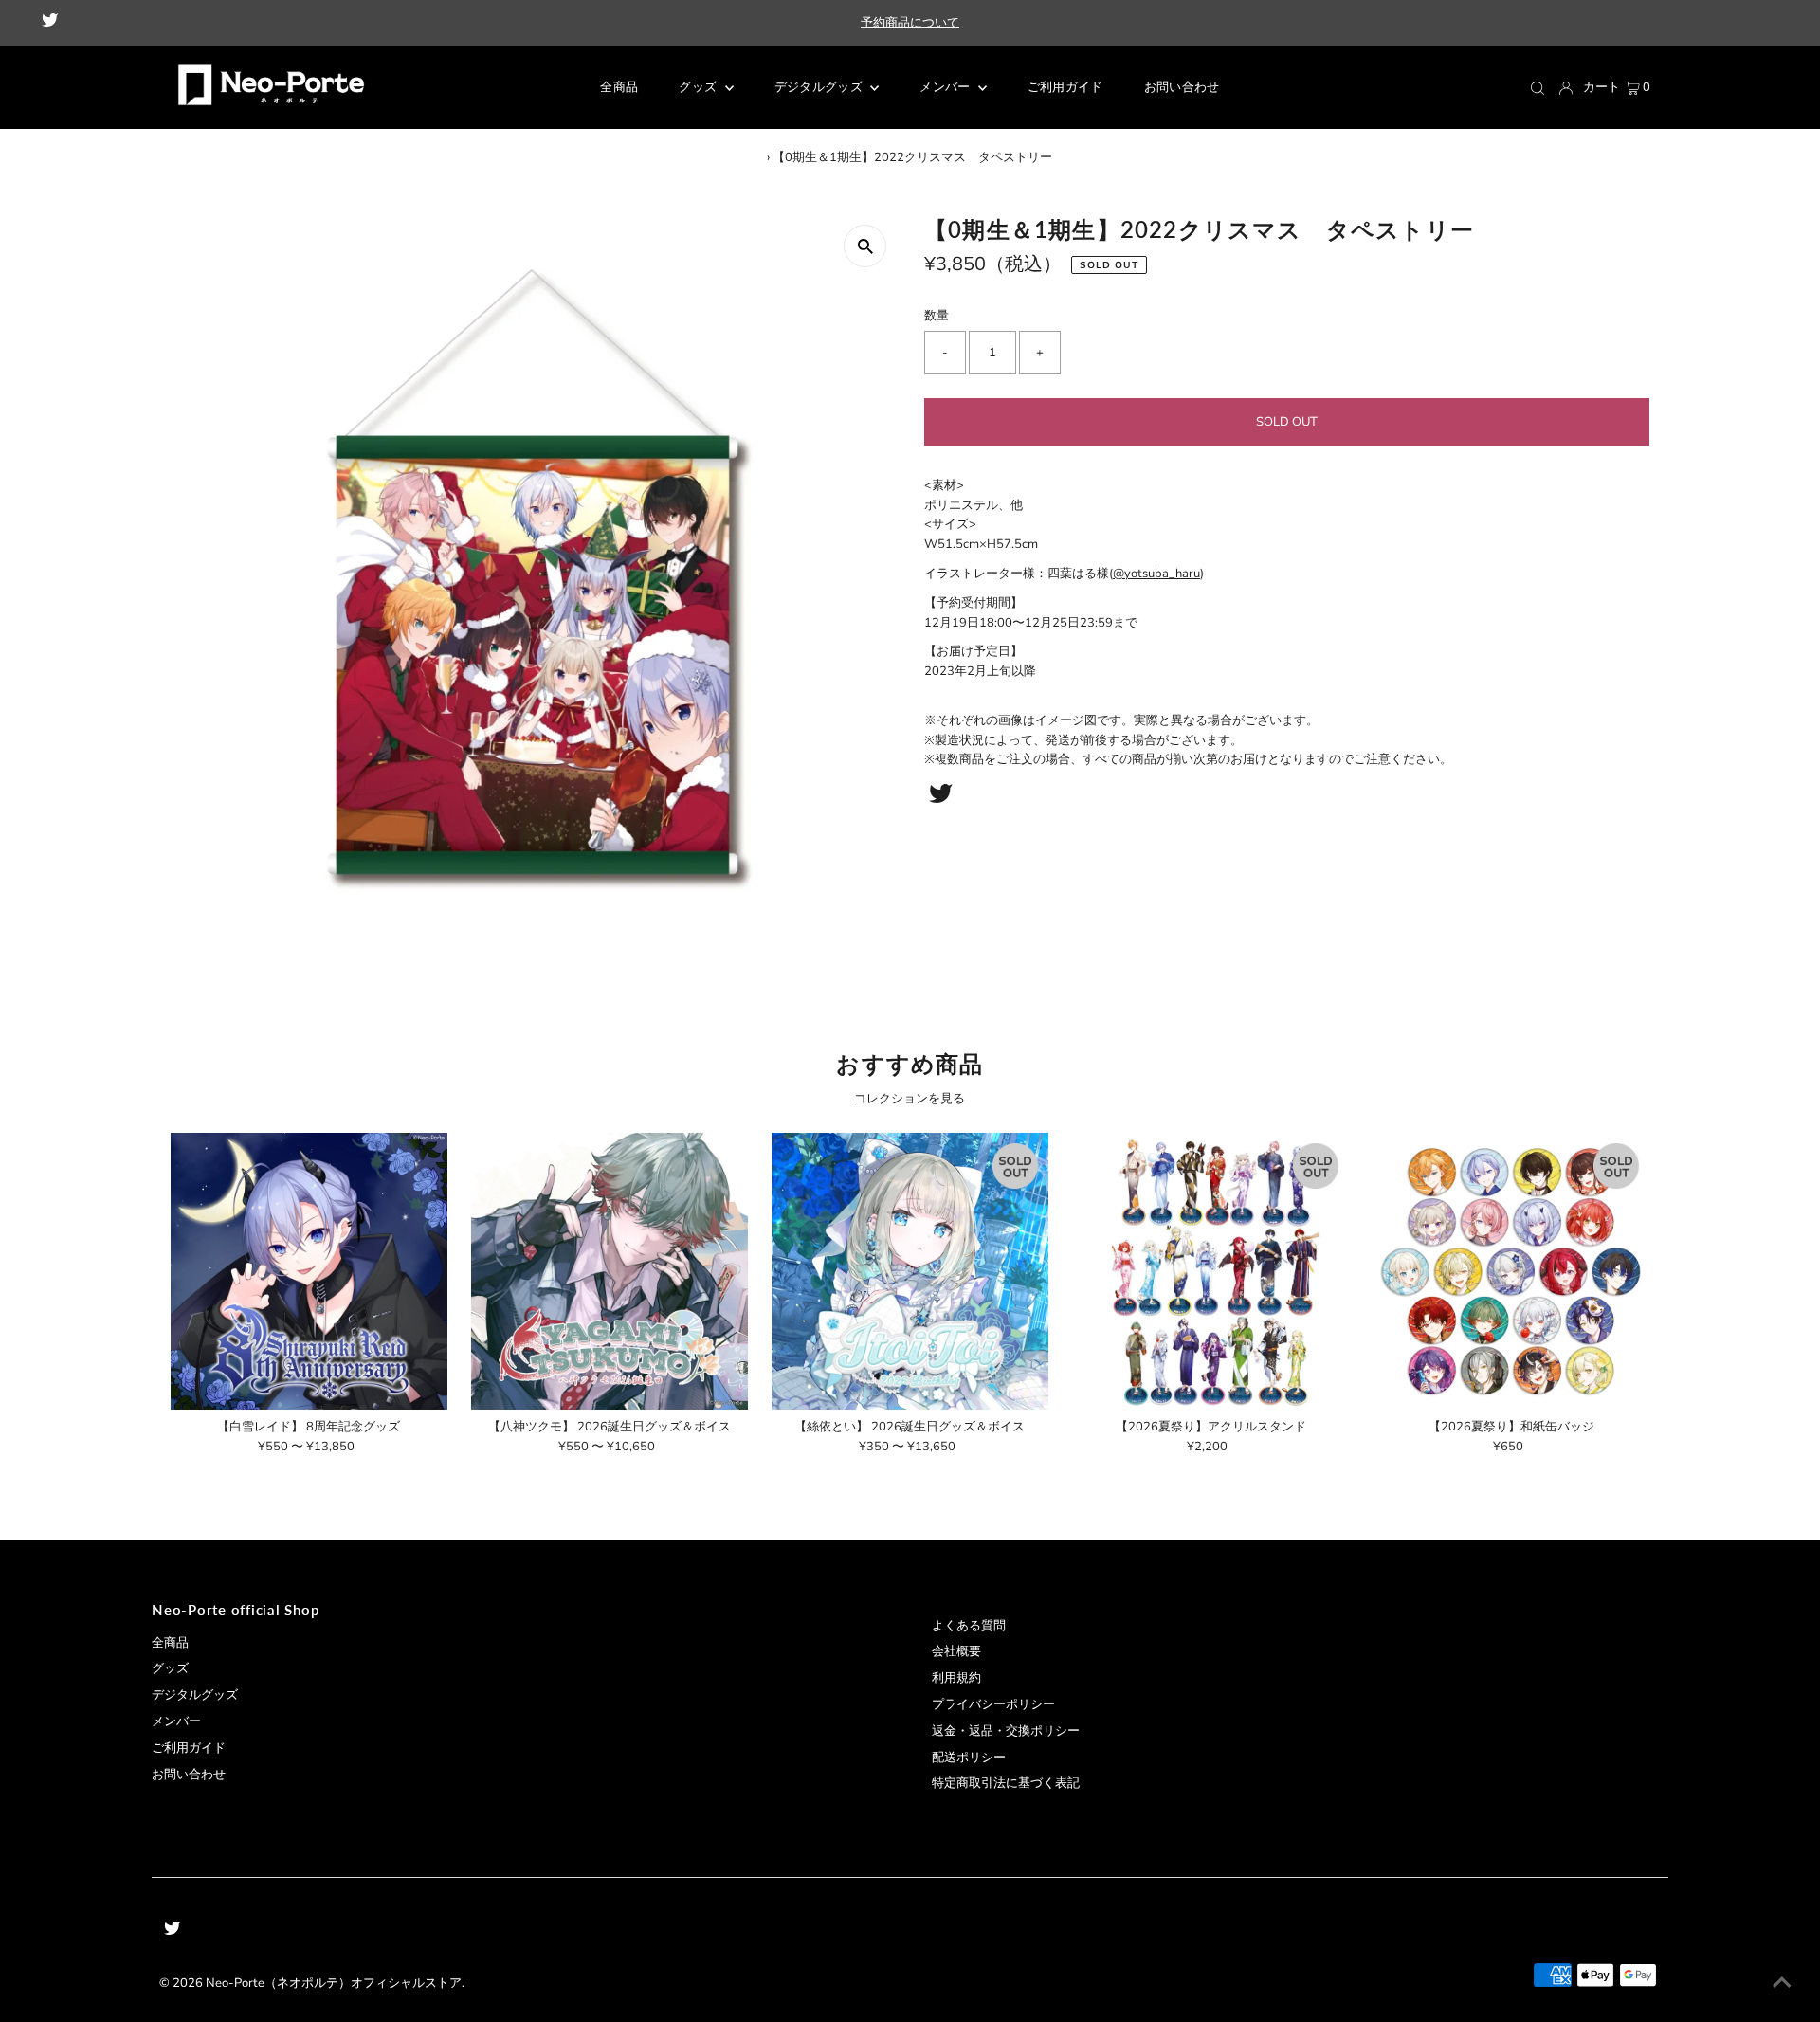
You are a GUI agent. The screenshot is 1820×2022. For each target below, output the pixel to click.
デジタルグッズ (195, 1695)
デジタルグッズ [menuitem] (820, 87)
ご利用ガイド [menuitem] (1065, 87)
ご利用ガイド (189, 1748)
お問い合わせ (189, 1775)
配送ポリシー (969, 1758)
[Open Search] (1538, 88)
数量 (937, 316)
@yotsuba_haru (1156, 574)
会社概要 (956, 1651)
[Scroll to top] (1782, 1984)
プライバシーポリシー (993, 1704)
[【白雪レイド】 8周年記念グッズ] (309, 1271)
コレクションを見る (910, 1099)
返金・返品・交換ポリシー (1006, 1731)
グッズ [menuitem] (699, 87)
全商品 (170, 1643)
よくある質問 (969, 1626)
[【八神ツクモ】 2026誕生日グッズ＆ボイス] (610, 1271)
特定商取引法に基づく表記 (1006, 1783)
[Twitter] (50, 23)
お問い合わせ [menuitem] (1182, 87)
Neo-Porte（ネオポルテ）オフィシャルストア (334, 1983)
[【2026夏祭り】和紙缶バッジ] (1511, 1271)
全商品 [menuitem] (619, 87)
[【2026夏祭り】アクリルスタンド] (1210, 1271)
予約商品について (910, 23)
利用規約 (956, 1678)
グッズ (170, 1668)
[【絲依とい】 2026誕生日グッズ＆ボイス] (910, 1271)
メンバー (946, 87)
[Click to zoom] (865, 246)
